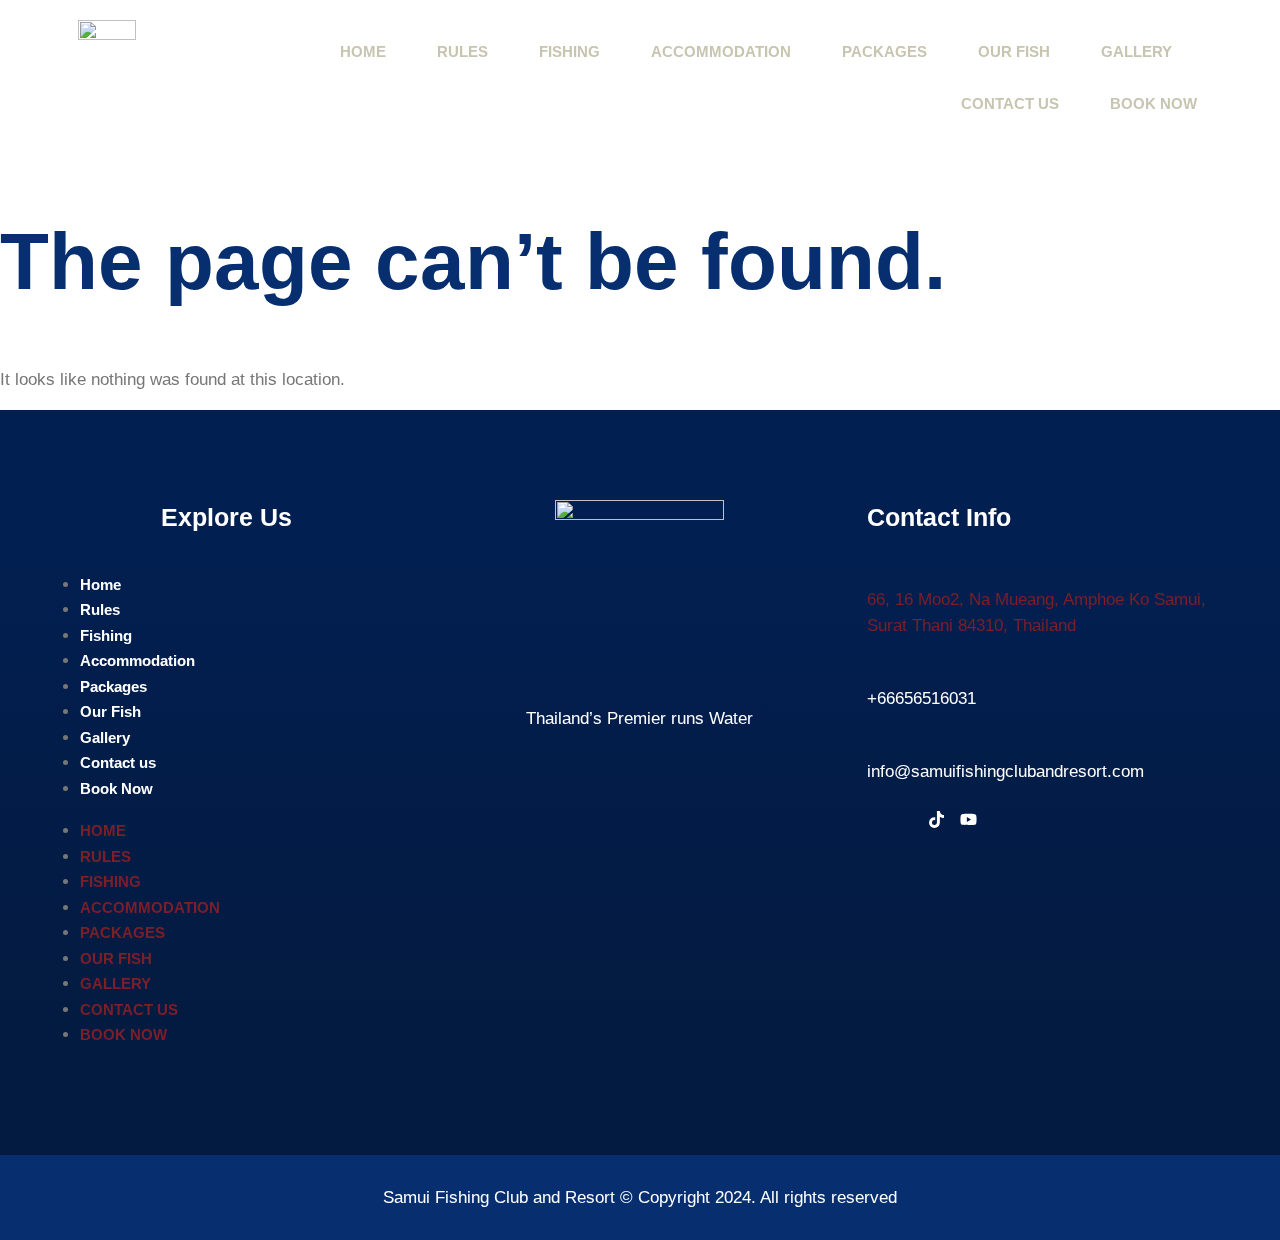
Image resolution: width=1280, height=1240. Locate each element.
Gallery (1136, 51)
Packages (884, 51)
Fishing (569, 51)
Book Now (1153, 103)
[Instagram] (906, 822)
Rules (462, 51)
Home (363, 51)
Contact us (1010, 103)
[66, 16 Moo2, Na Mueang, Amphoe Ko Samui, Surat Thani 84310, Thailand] (879, 567)
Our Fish (1014, 51)
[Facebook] (878, 822)
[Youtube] (968, 822)
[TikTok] (936, 822)
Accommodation (721, 51)
